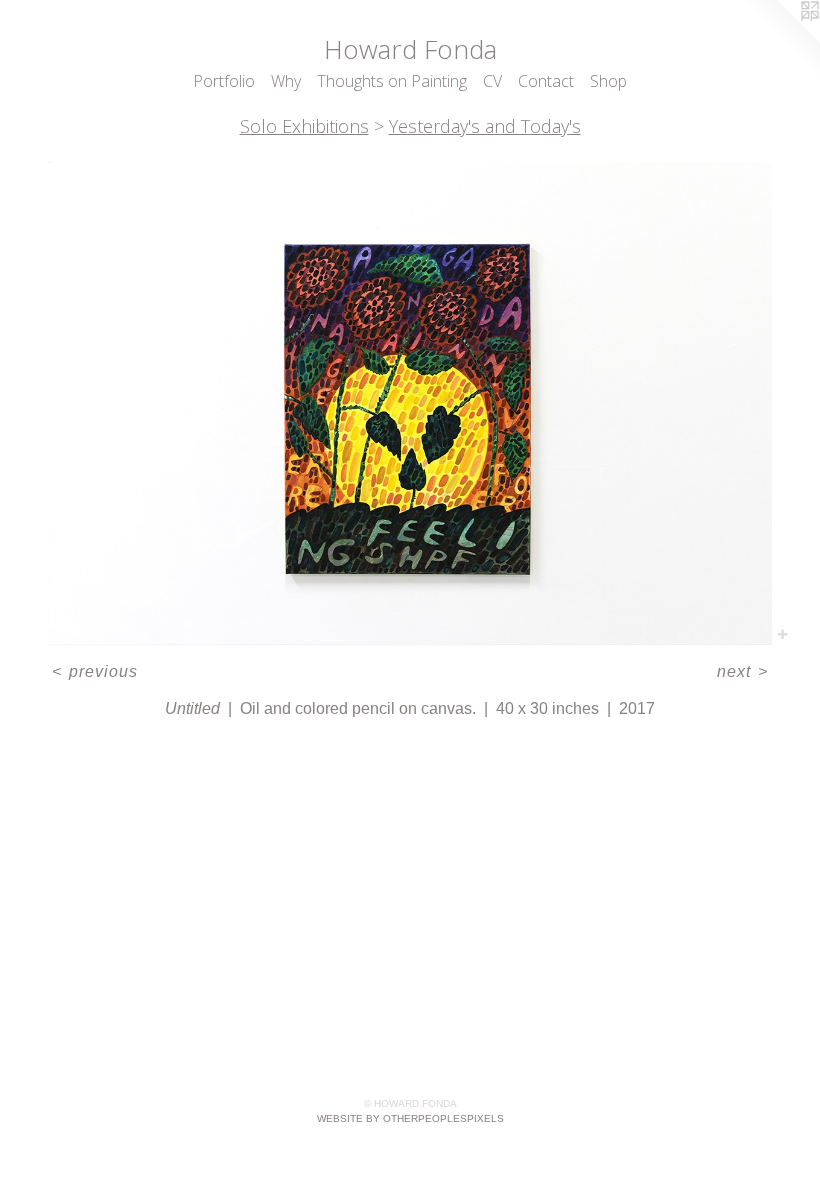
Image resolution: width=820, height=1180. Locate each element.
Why (286, 81)
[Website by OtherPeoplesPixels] (780, 40)
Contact (546, 81)
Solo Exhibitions (304, 126)
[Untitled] (410, 403)
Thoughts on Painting (392, 81)
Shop (608, 81)
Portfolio (224, 81)
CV (492, 81)
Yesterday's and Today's (485, 126)
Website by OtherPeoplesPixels (410, 1118)
